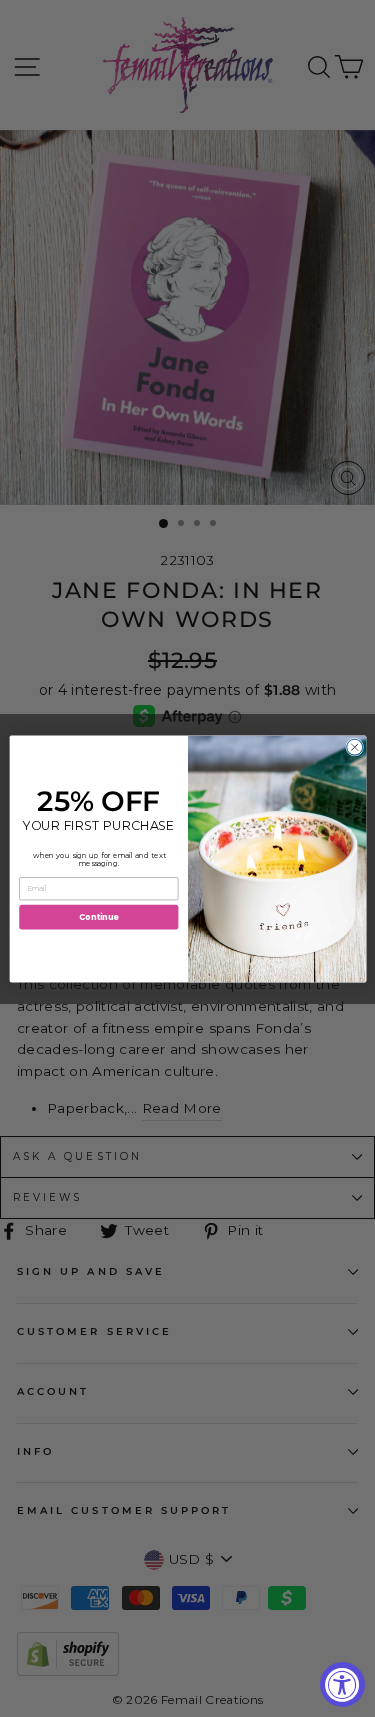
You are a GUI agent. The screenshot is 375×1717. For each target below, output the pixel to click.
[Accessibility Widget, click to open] (342, 1684)
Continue (98, 915)
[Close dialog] (354, 747)
